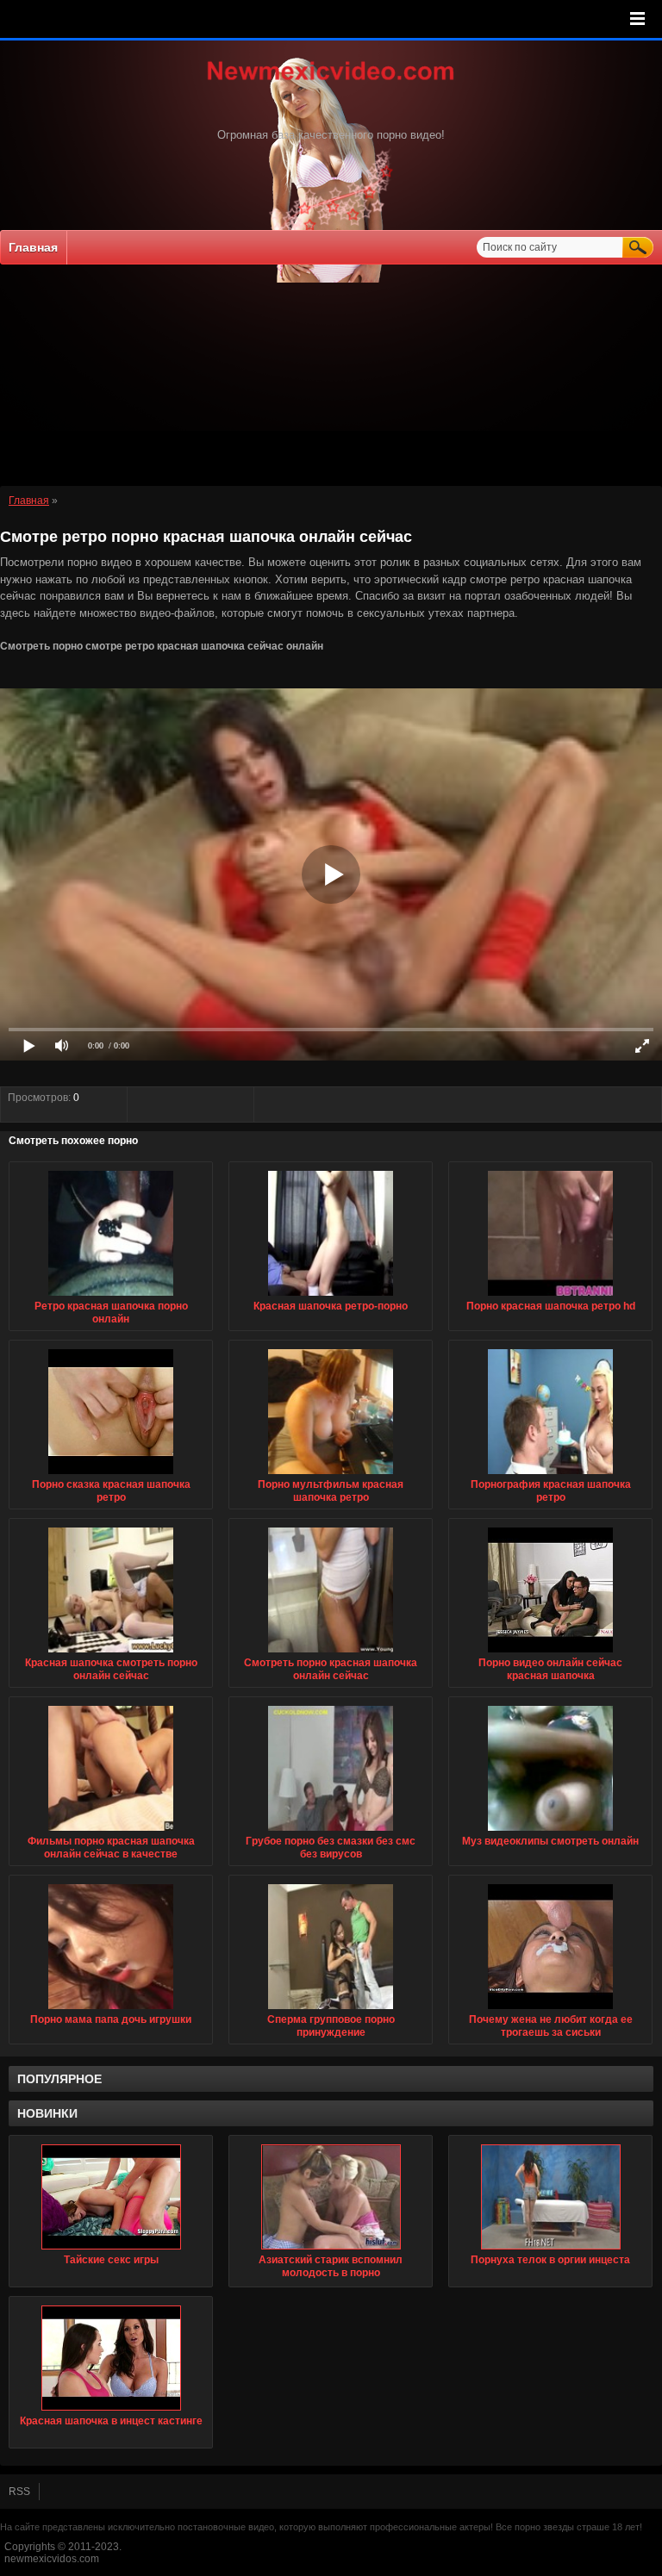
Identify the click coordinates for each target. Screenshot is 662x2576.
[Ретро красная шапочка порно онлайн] (111, 1297)
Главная (33, 247)
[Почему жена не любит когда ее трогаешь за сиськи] (550, 2010)
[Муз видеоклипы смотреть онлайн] (550, 1832)
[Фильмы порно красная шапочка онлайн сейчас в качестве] (111, 1832)
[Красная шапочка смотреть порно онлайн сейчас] (111, 1653)
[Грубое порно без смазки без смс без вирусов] (331, 1832)
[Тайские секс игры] (111, 2197)
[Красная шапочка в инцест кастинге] (111, 2358)
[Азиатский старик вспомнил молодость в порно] (331, 2197)
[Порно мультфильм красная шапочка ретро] (331, 1475)
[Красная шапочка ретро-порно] (331, 1297)
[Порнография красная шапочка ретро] (550, 1475)
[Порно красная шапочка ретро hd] (550, 1297)
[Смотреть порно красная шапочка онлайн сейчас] (331, 1653)
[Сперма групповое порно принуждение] (331, 2010)
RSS (19, 2492)
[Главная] (331, 82)
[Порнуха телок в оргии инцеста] (550, 2197)
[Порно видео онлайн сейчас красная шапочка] (550, 1653)
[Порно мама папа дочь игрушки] (111, 2010)
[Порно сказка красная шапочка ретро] (111, 1475)
